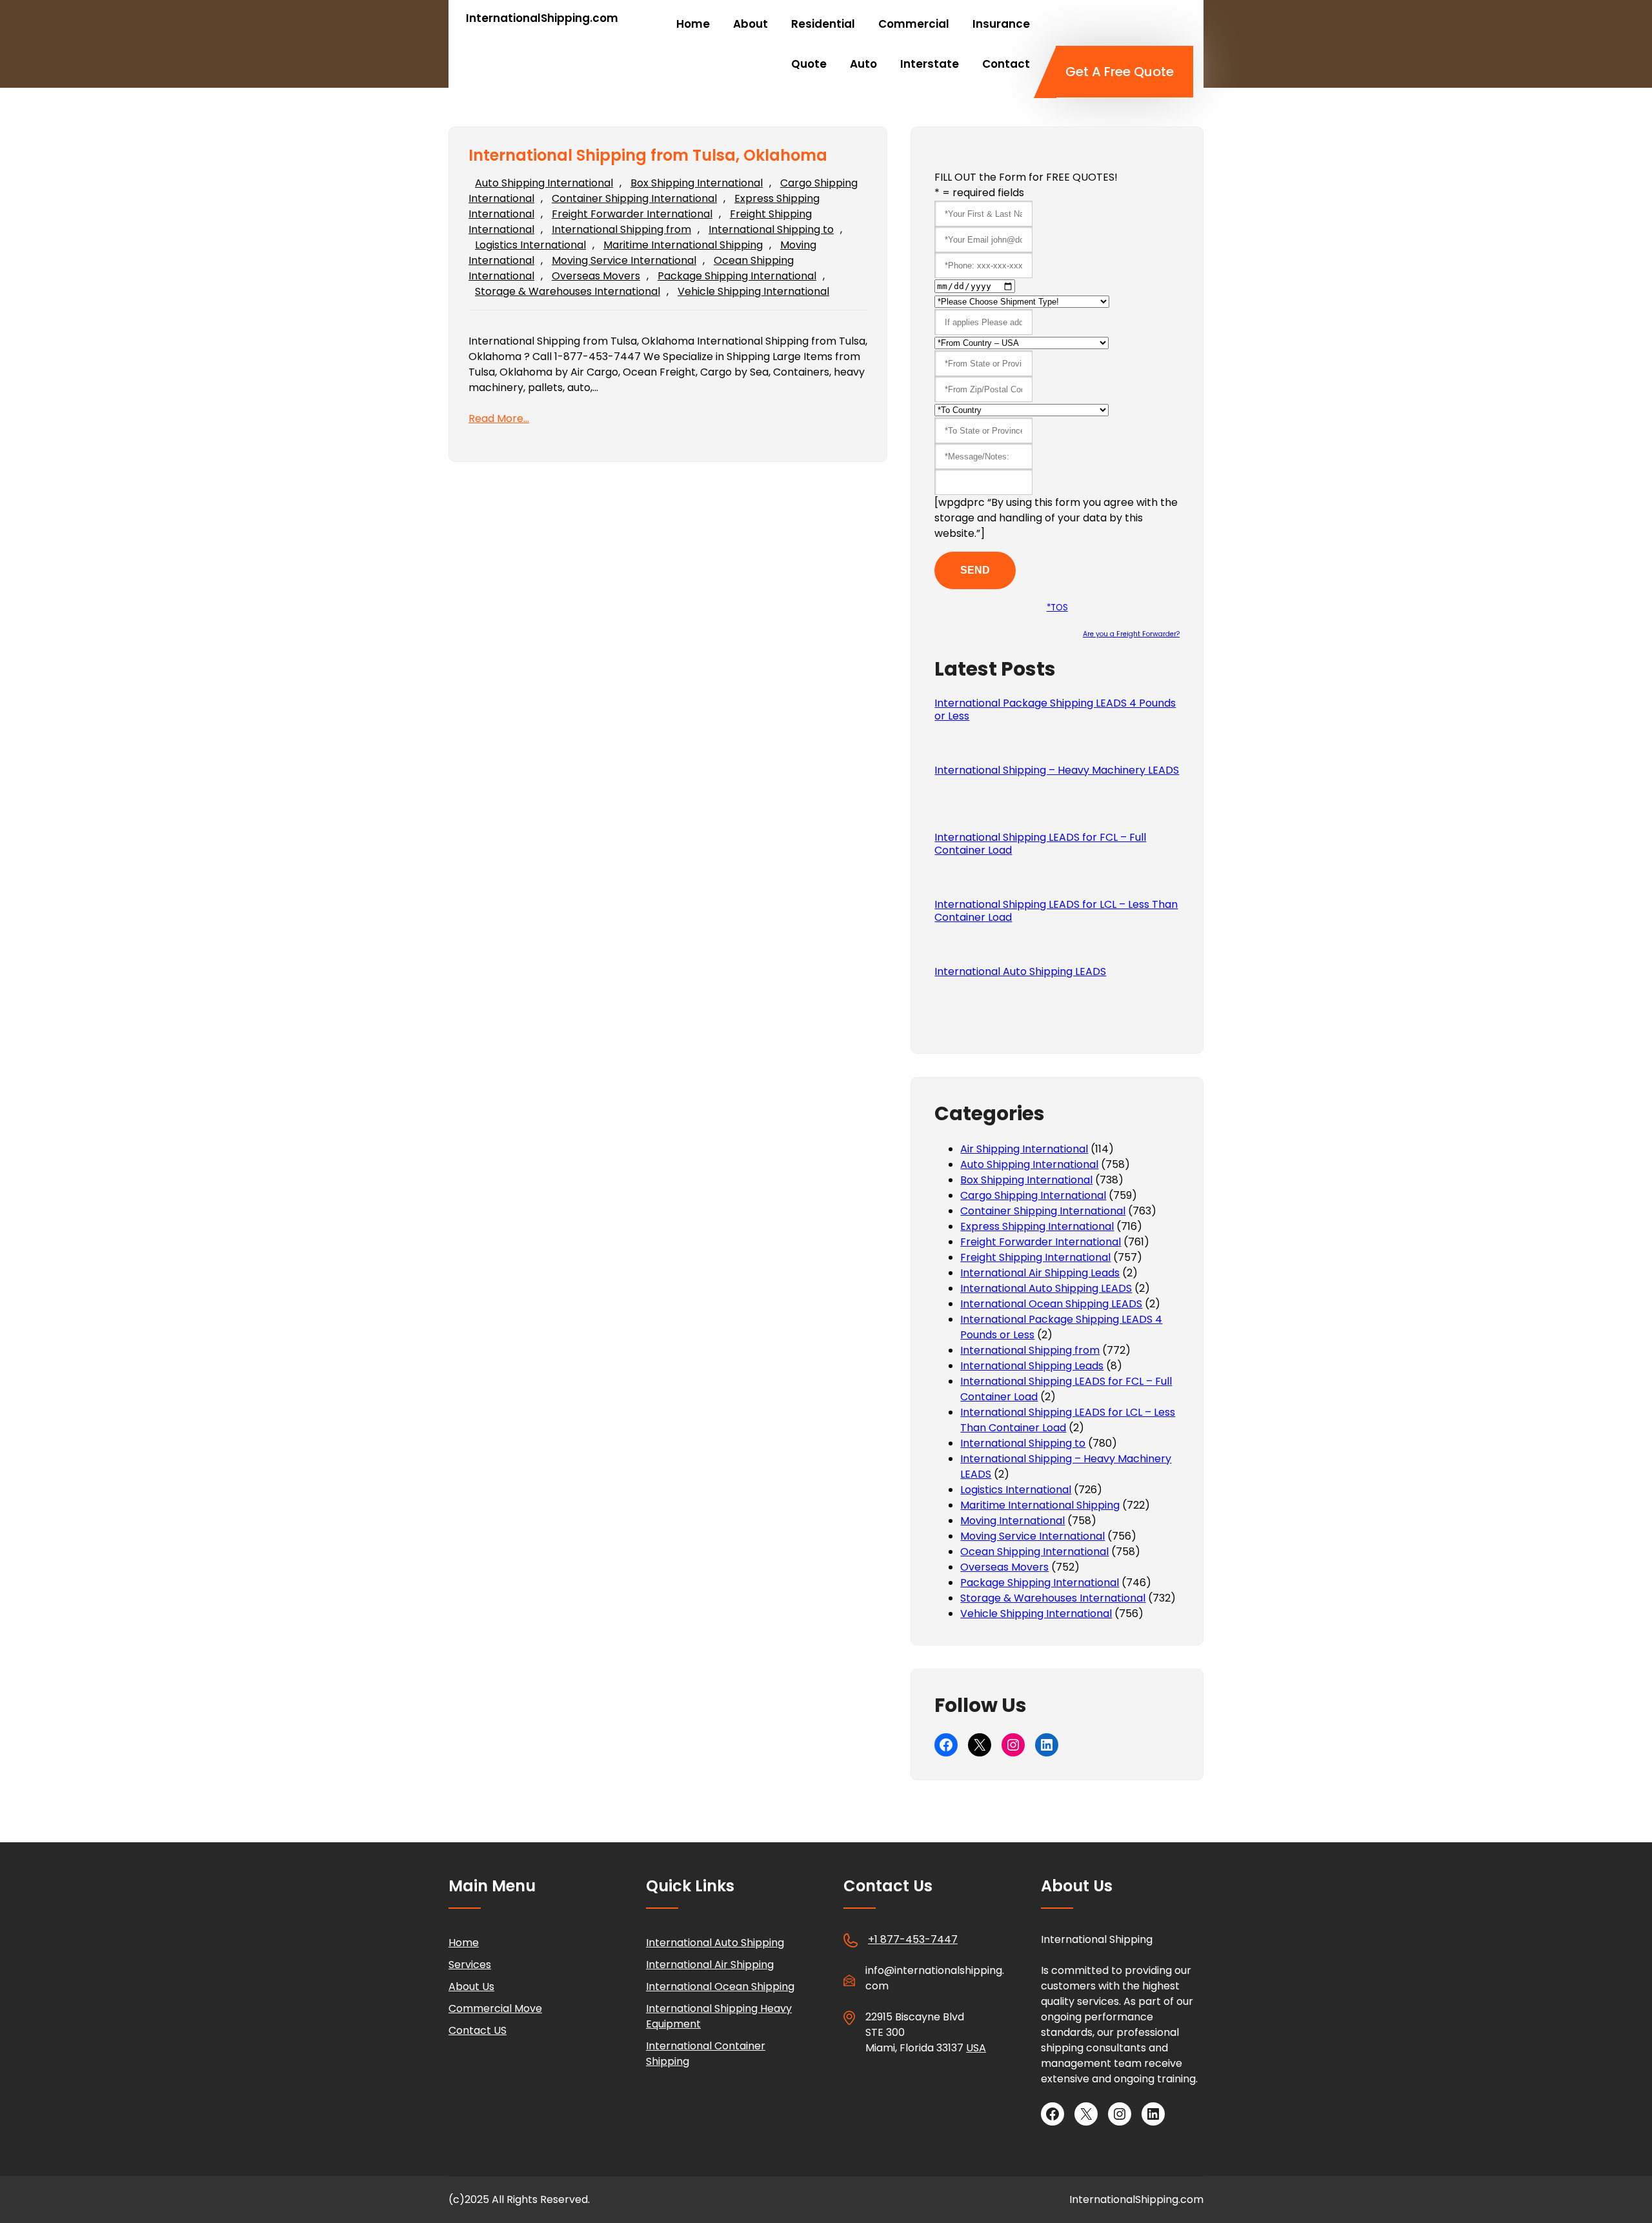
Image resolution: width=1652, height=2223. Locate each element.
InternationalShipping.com (542, 18)
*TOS (1057, 608)
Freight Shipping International (1035, 1257)
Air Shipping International (1024, 1149)
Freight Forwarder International (632, 214)
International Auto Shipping (715, 1943)
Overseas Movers (596, 276)
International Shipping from (621, 229)
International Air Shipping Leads (1040, 1273)
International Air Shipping (710, 1965)
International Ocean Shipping (720, 1987)
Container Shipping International (634, 198)
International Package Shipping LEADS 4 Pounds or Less (1055, 710)
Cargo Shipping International (1033, 1195)
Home (464, 1943)
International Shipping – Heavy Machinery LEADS (1057, 770)
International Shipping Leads (1032, 1366)
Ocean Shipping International (1034, 1552)
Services (470, 1965)
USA (976, 2048)
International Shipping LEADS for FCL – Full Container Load (1040, 844)
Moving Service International (624, 260)
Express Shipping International (1037, 1226)
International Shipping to (771, 229)
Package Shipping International (737, 276)
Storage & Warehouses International (568, 291)
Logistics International (530, 245)
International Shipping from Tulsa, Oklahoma (648, 156)
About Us (471, 1987)
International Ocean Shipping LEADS (1051, 1304)
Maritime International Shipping (683, 245)
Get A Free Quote (1120, 72)
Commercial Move (495, 2008)
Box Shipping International (697, 183)
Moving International (1012, 1521)
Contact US (478, 2030)
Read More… (499, 418)
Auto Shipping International (544, 183)
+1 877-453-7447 (913, 1939)
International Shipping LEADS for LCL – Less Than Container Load (1056, 911)
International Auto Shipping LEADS (1020, 972)
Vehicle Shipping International (753, 291)
